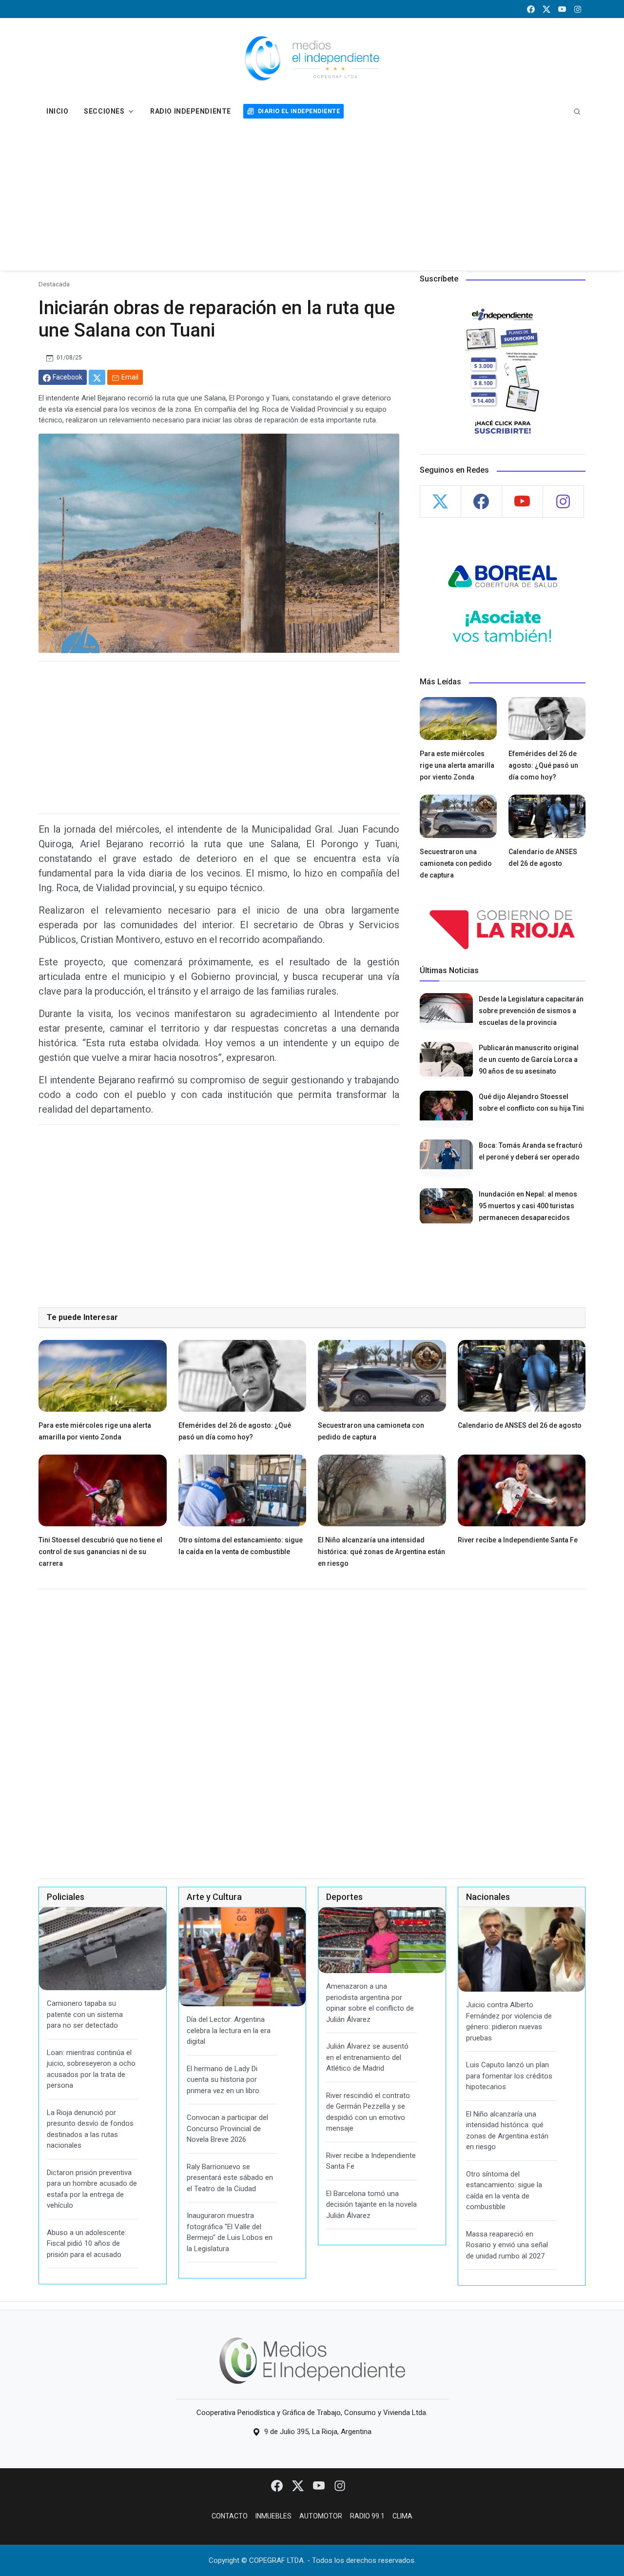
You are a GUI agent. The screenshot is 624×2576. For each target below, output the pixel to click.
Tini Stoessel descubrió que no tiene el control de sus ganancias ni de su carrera (100, 1552)
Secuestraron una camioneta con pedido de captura (456, 863)
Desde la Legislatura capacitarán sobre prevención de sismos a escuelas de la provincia (531, 1011)
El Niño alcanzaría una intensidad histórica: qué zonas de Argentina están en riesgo (381, 1552)
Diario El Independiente (299, 111)
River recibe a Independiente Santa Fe (518, 1540)
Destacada (54, 284)
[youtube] (562, 9)
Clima (402, 2516)
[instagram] (578, 9)
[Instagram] (340, 2485)
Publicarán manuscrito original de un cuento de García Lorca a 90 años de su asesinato (529, 1059)
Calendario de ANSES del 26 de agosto (520, 1425)
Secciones (104, 111)
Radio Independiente (191, 111)
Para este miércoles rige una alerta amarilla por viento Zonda (457, 765)
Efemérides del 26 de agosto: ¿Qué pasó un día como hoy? (543, 765)
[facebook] (531, 9)
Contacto (230, 2516)
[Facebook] (278, 2485)
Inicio (57, 111)
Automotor (321, 2516)
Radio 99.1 (367, 2516)
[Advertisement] (312, 198)
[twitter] (546, 9)
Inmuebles (273, 2516)
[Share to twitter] (97, 377)
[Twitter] (299, 2485)
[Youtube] (320, 2485)
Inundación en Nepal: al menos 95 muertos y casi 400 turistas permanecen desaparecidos (528, 1206)
